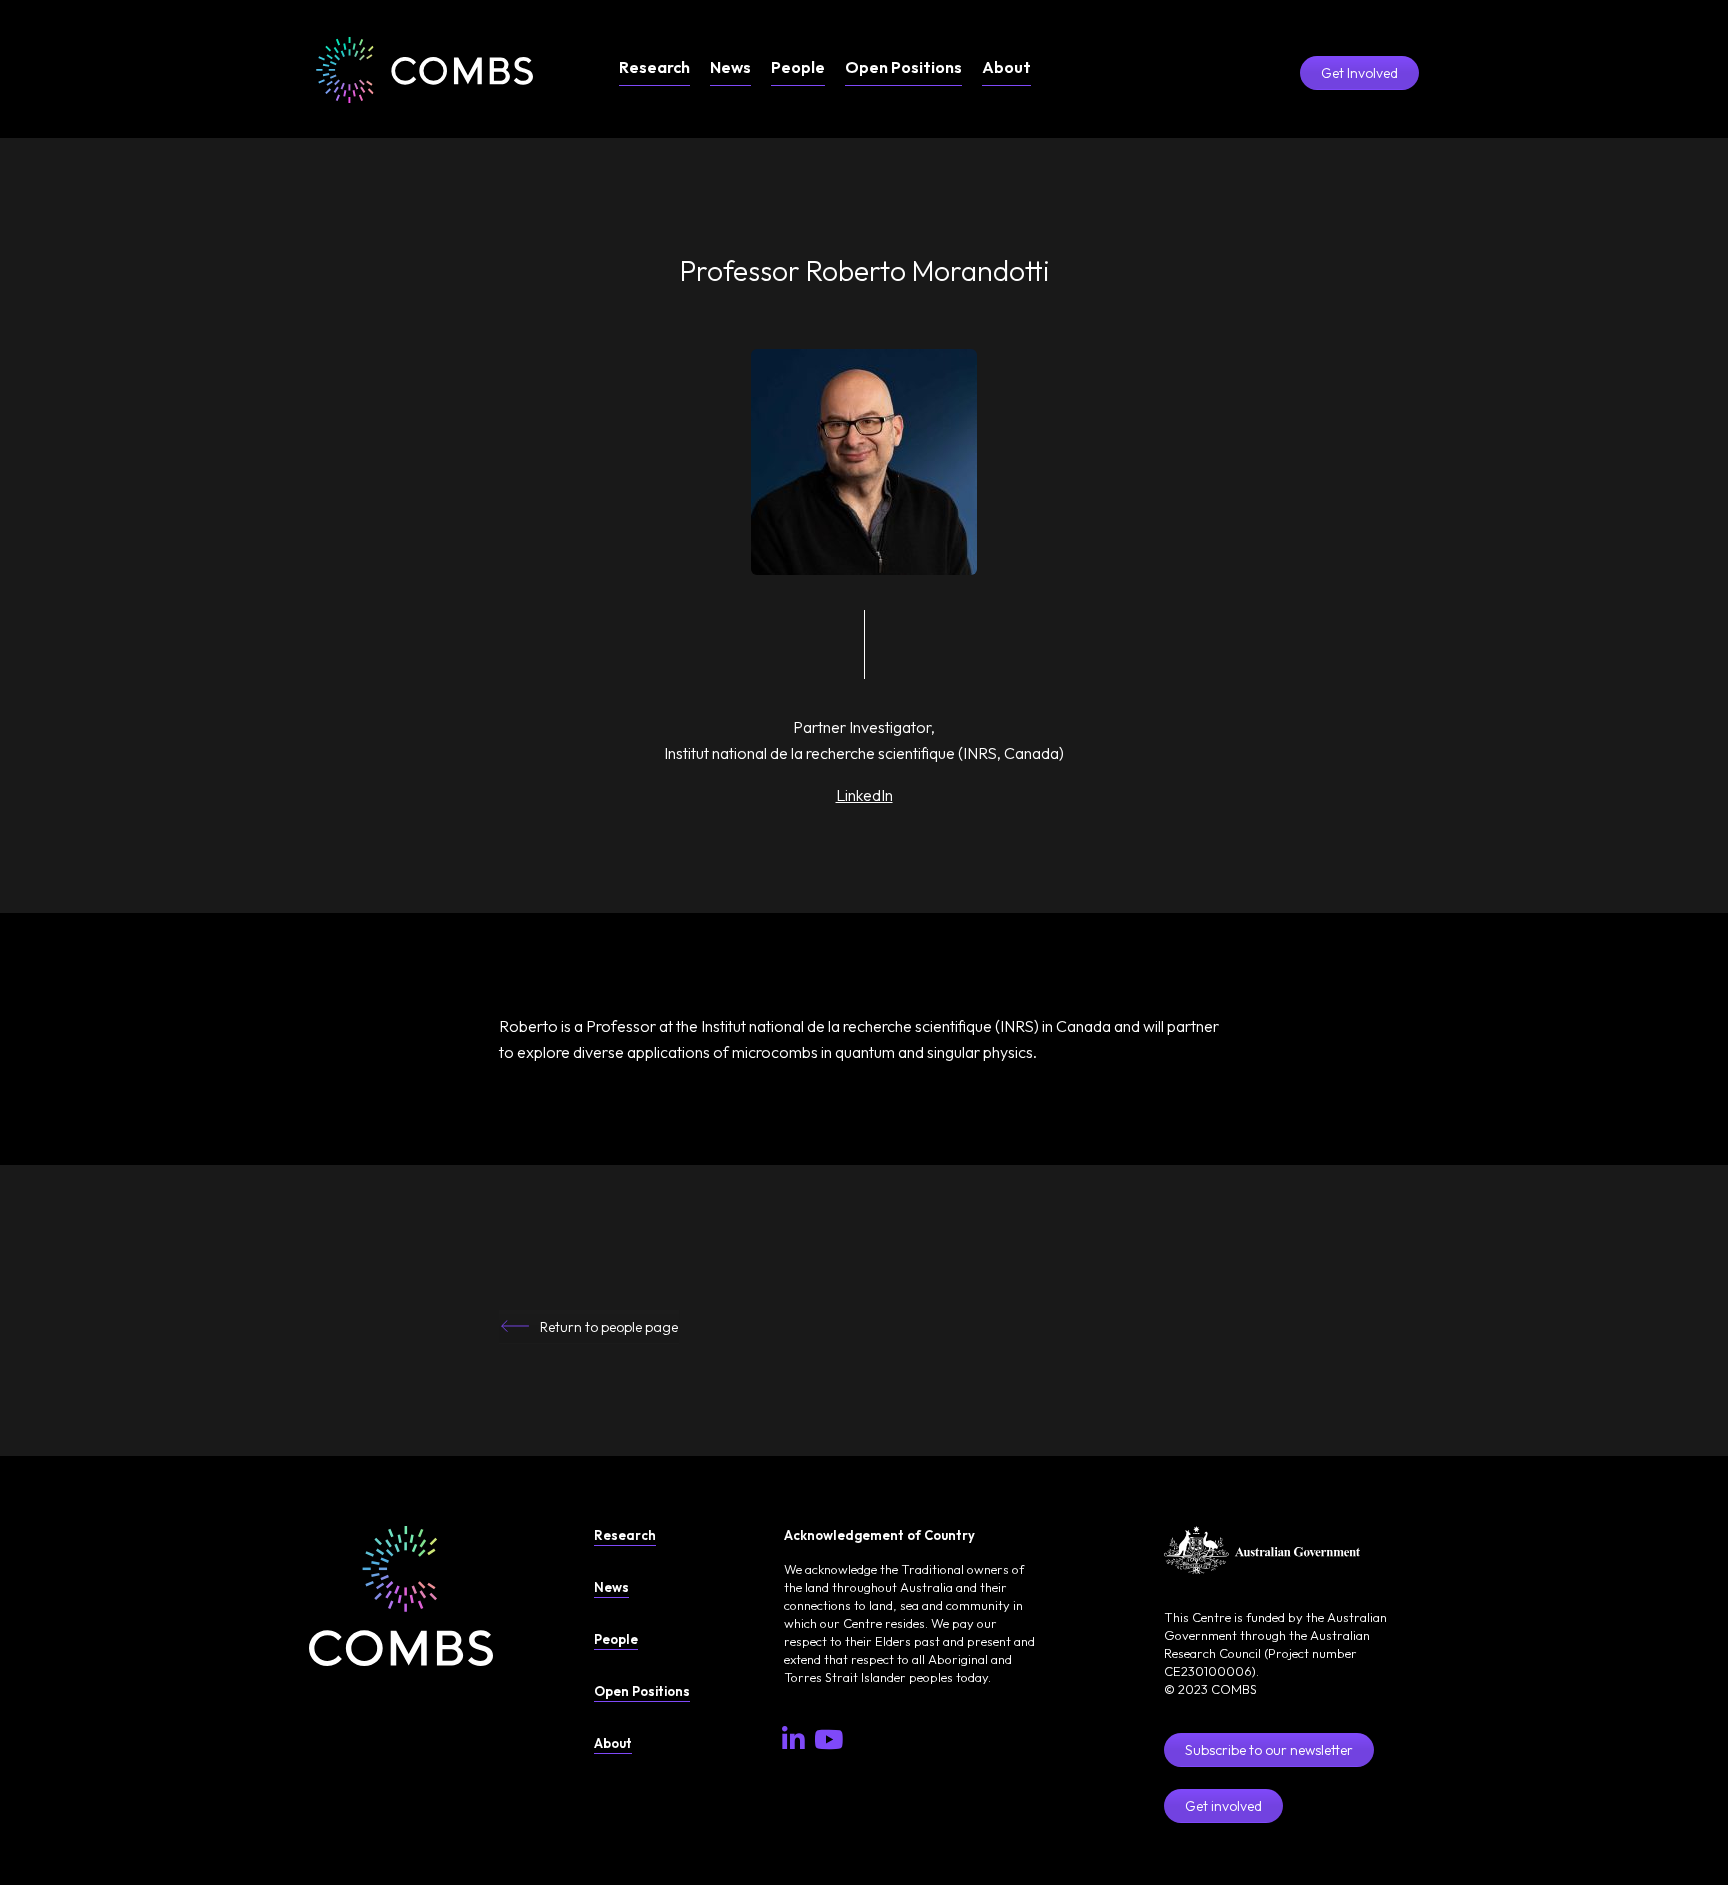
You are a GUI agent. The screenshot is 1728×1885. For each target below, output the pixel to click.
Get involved (1223, 1806)
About (1006, 67)
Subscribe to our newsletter (1269, 1751)
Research (654, 67)
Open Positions (903, 67)
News (730, 67)
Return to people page (609, 1327)
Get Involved (1359, 73)
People (798, 67)
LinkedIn (864, 795)
